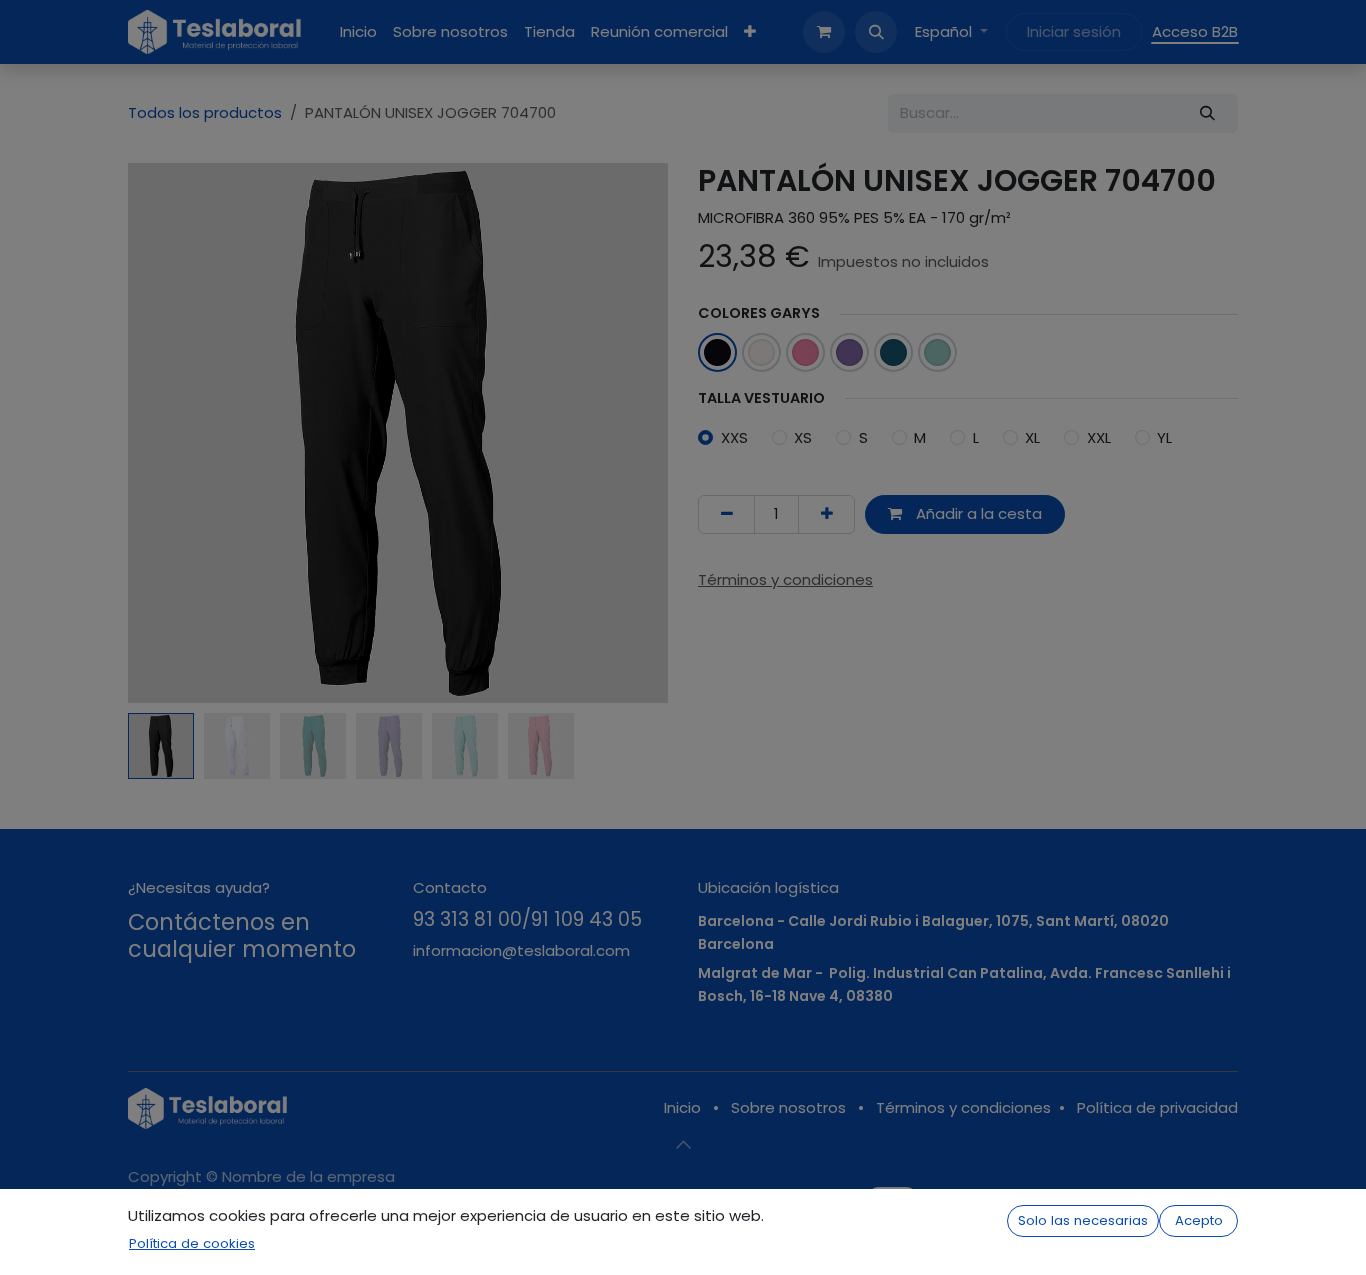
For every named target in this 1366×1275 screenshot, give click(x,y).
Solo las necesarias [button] (1083, 1220)
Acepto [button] (1199, 1220)
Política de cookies (192, 1243)
